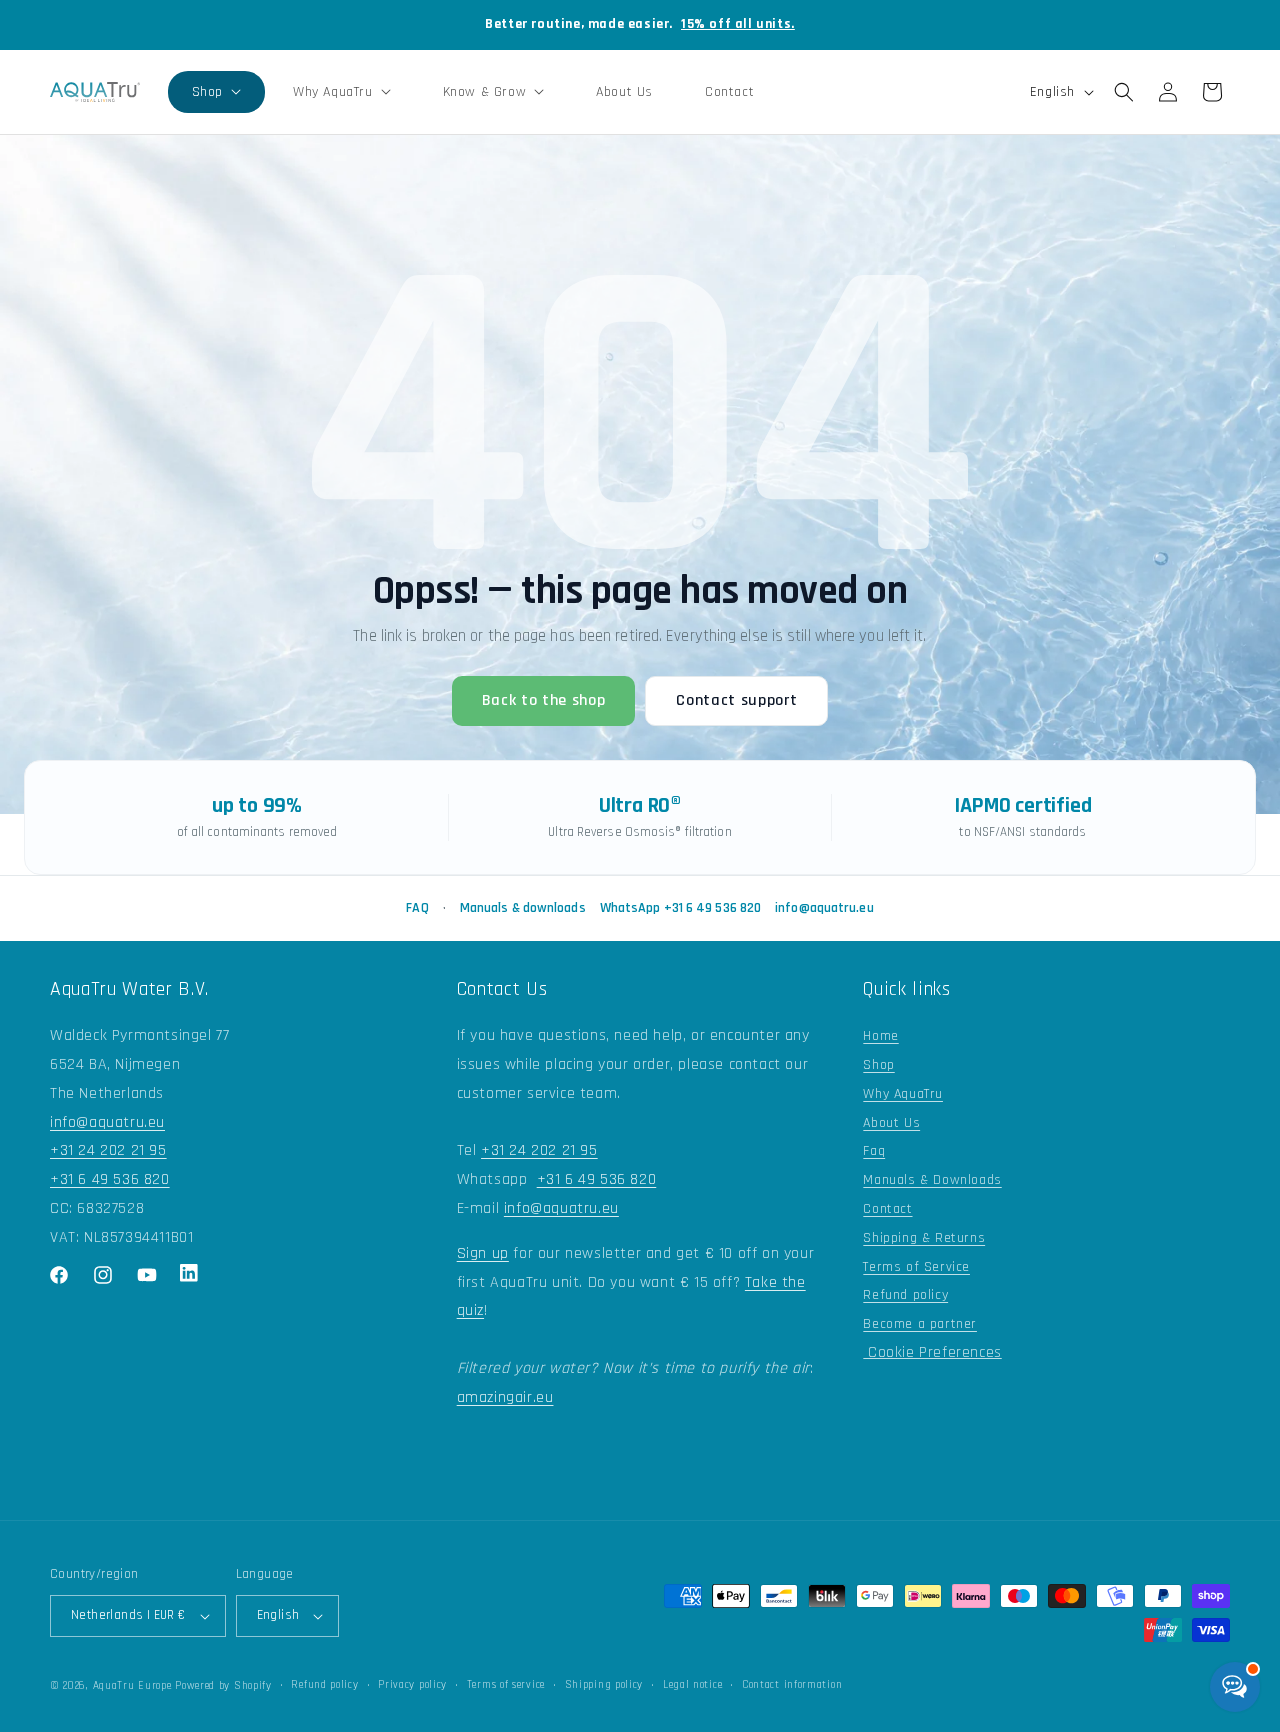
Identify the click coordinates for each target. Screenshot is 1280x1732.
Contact (887, 1209)
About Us (891, 1123)
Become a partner (920, 1324)
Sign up (483, 1253)
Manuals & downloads (523, 908)
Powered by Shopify (223, 1686)
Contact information (792, 1685)
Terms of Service (916, 1267)
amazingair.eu (505, 1397)
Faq (874, 1151)
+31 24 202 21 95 (108, 1150)
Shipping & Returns (924, 1238)
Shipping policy (604, 1685)
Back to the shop (544, 700)
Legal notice (692, 1685)
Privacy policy (412, 1685)
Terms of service (506, 1685)
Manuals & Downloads (932, 1180)
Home (880, 1036)
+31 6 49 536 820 (110, 1179)
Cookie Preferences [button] (932, 1352)
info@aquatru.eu (824, 908)
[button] (216, 92)
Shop (878, 1065)
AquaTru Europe (132, 1686)
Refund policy (905, 1295)
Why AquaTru (903, 1094)
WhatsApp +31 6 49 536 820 (681, 908)
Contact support (736, 700)
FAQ (417, 908)
